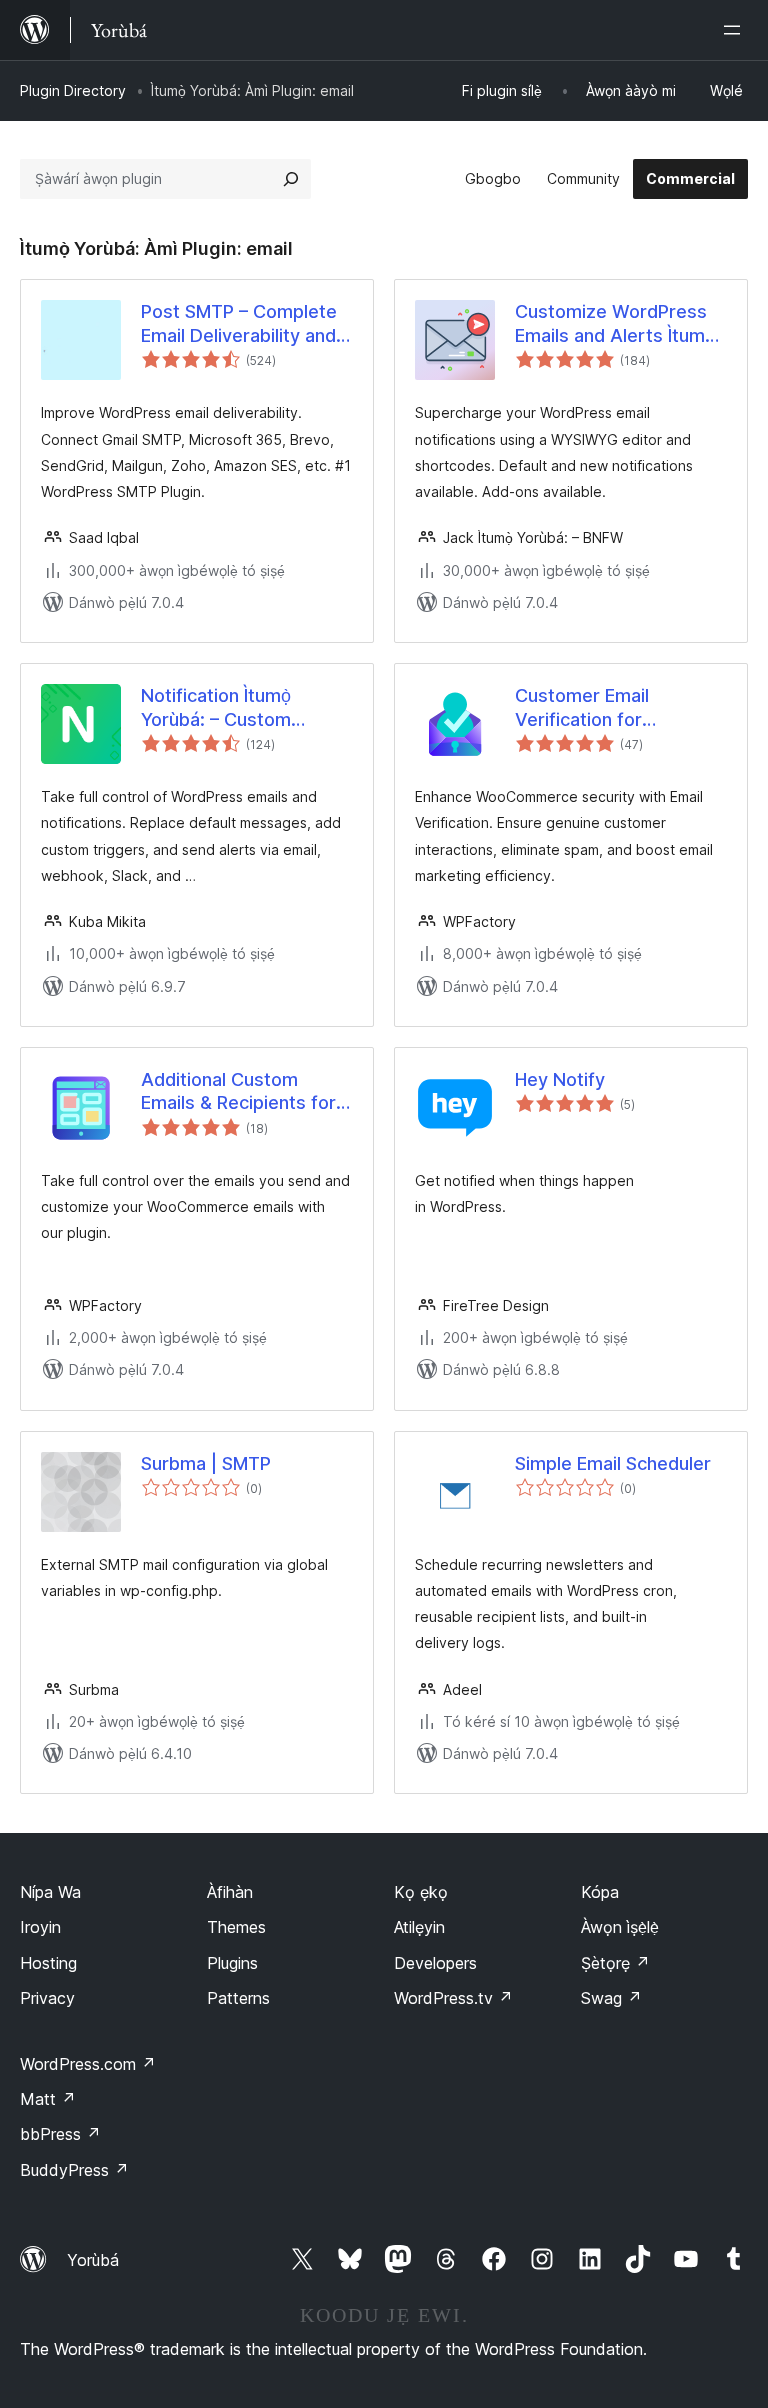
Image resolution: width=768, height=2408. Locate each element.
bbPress (60, 2134)
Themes (236, 1927)
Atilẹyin (419, 1927)
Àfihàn (230, 1892)
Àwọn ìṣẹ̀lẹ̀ (620, 1927)
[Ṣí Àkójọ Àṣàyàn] (736, 30)
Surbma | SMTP (206, 1463)
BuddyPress (74, 2170)
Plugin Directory (73, 90)
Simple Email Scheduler (613, 1463)
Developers (435, 1963)
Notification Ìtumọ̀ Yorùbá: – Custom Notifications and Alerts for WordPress (242, 708)
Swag (611, 1998)
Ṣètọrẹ (615, 1963)
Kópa (600, 1892)
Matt (48, 2099)
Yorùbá (93, 2260)
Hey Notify (560, 1079)
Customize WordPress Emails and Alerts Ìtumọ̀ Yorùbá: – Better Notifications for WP (615, 324)
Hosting (48, 1963)
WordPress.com (88, 2064)
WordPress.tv (453, 1998)
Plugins (232, 1963)
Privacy (47, 1998)
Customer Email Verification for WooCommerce (582, 708)
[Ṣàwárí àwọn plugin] (291, 179)
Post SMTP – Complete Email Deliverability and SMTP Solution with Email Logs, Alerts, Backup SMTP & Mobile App (247, 324)
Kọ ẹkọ (421, 1892)
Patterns (238, 1998)
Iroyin (40, 1927)
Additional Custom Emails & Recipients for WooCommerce (238, 1092)
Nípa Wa (50, 1892)
